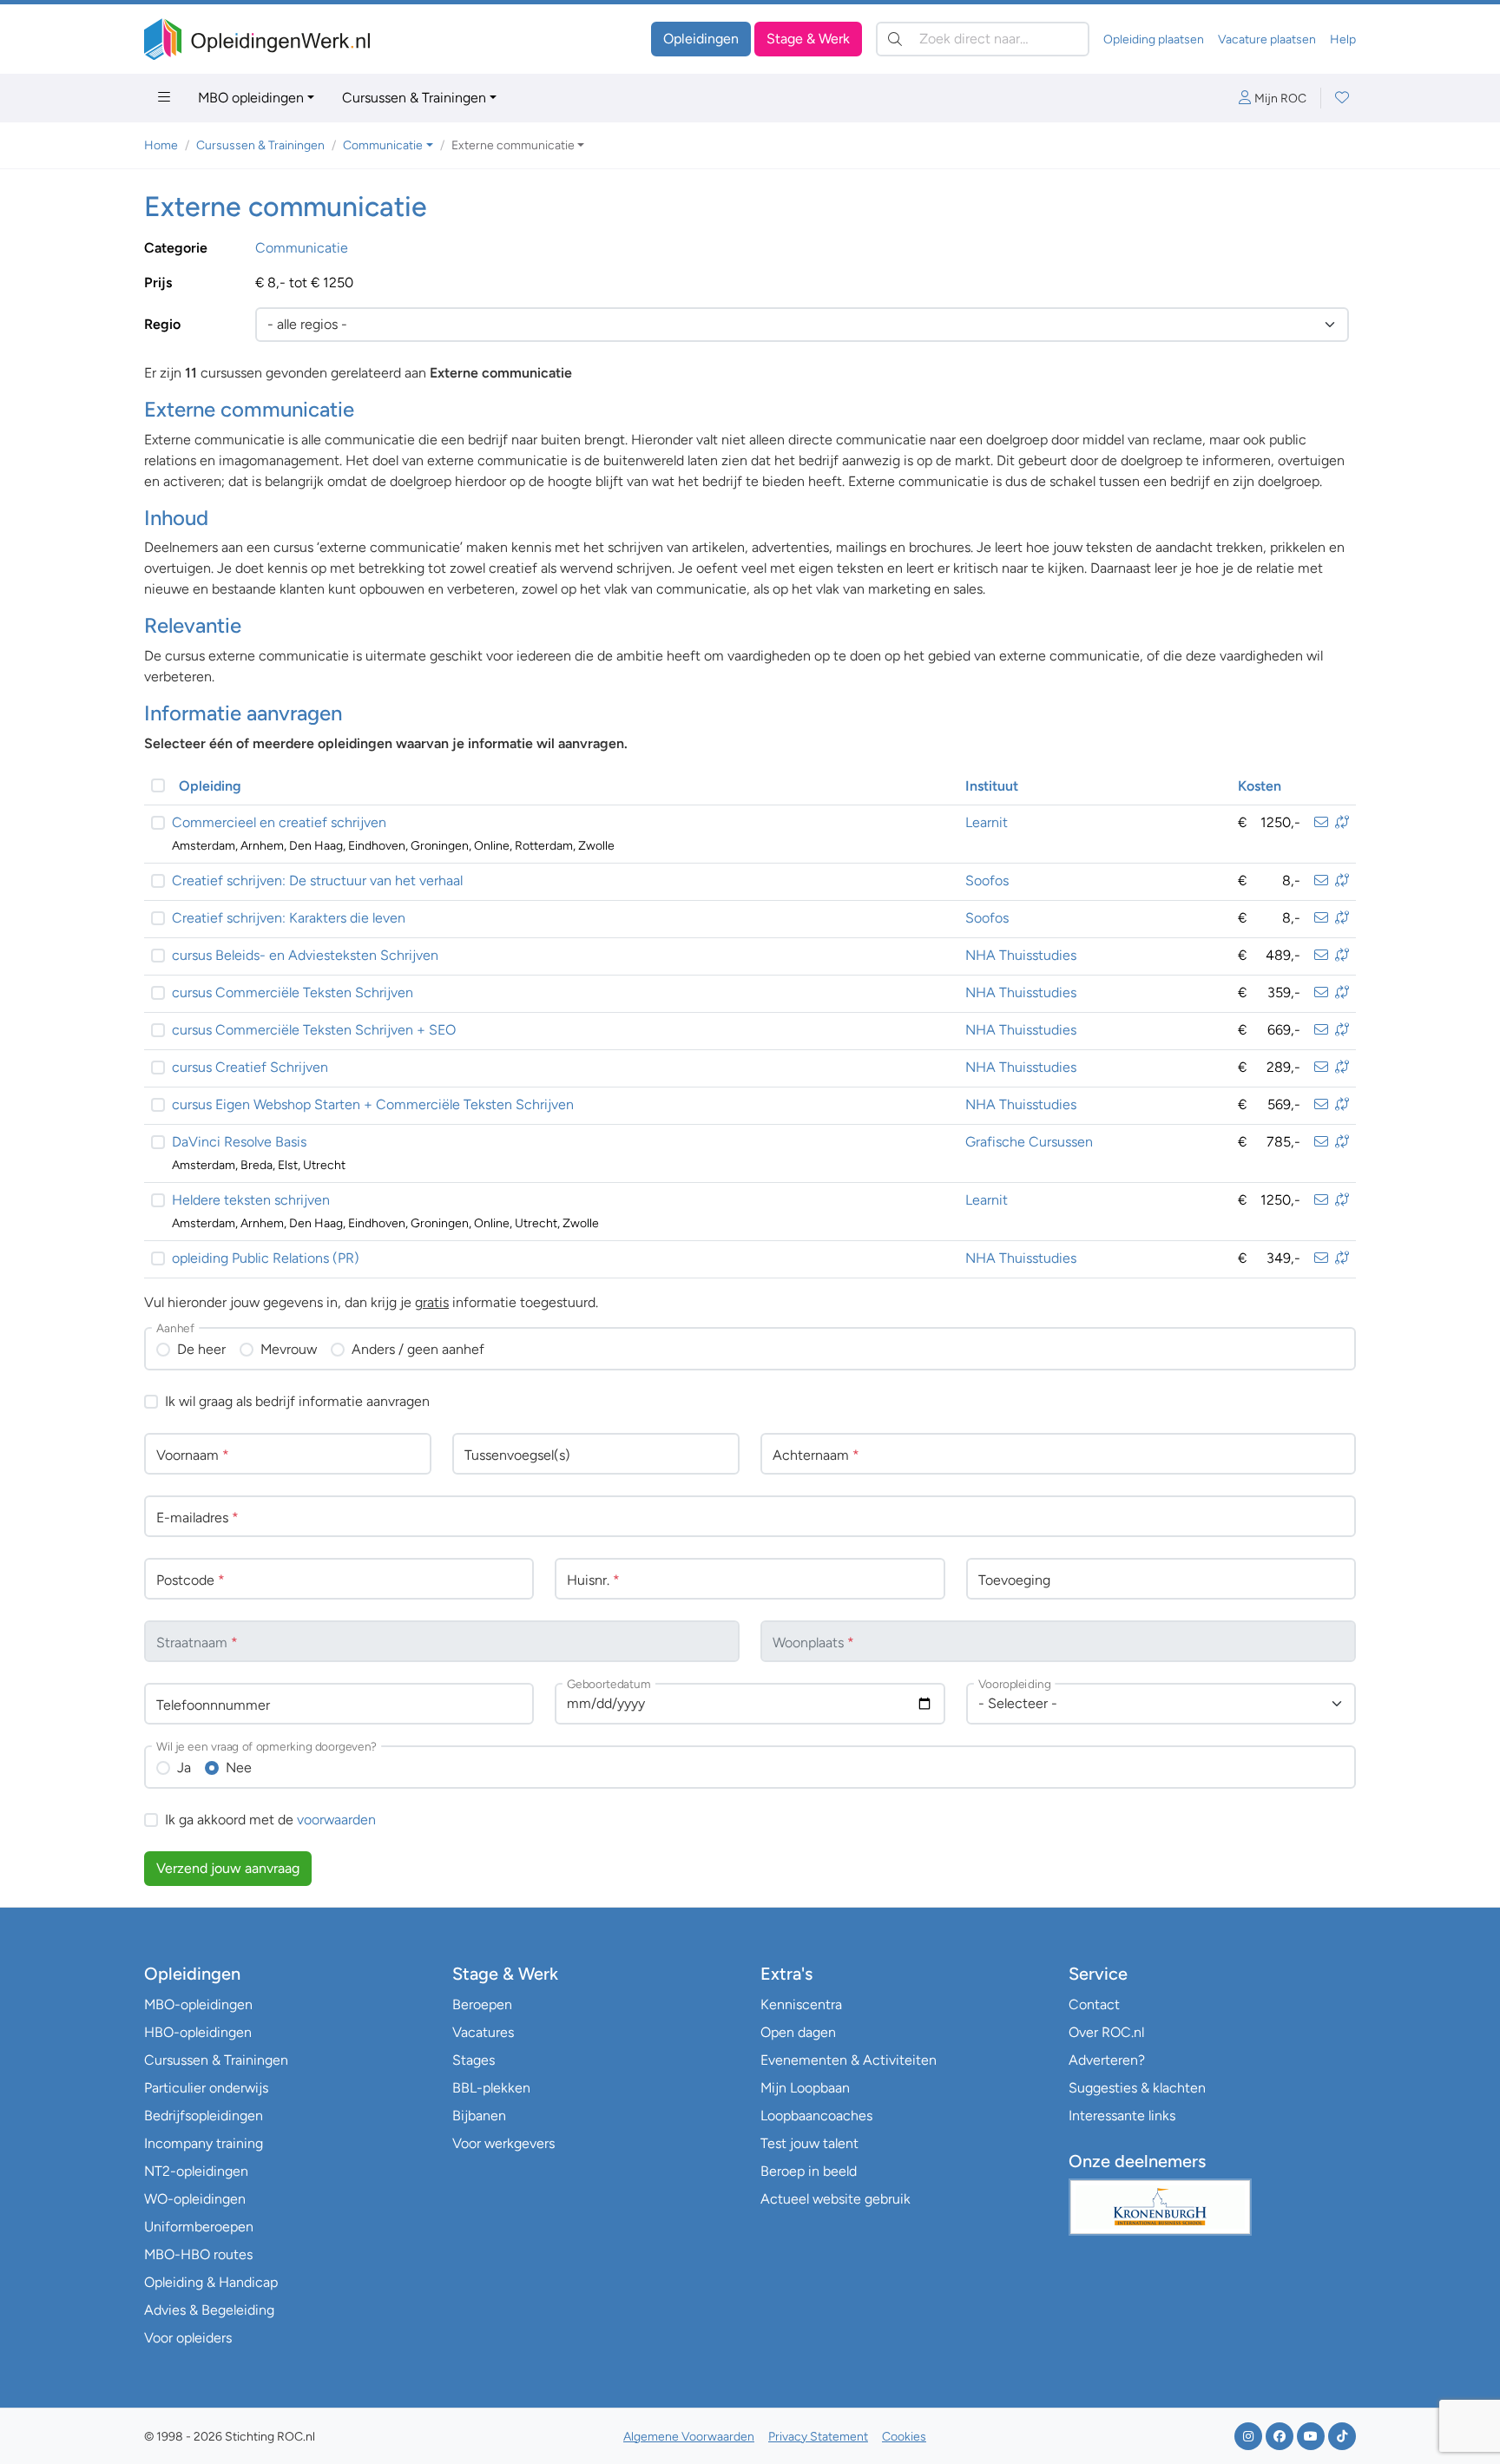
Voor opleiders (188, 2338)
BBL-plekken (491, 2088)
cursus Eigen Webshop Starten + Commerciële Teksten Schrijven (373, 1104)
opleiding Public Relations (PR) (266, 1258)
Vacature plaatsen (1267, 39)
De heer (201, 1349)
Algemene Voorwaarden (689, 2437)
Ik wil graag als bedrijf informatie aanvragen (297, 1401)
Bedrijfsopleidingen (204, 2116)
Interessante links (1122, 2116)
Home (161, 145)
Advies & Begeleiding (209, 2310)
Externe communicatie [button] (513, 145)
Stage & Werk (808, 39)
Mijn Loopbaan (805, 2088)
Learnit (987, 822)
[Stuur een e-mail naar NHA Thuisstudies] (1321, 955)
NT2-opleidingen (196, 2171)
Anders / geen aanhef (418, 1349)
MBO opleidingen (251, 98)
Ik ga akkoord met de (270, 1820)
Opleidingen (701, 39)
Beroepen (482, 2004)
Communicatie (302, 248)
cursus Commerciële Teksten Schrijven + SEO (314, 1030)
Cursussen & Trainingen (414, 98)
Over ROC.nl (1106, 2032)
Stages (474, 2060)
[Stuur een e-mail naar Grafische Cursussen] (1321, 1142)
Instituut (992, 786)
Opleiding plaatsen (1154, 39)
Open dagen (798, 2032)
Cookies (904, 2437)
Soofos (987, 880)
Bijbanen (479, 2116)
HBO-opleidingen (198, 2032)
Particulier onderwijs (206, 2088)
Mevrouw (289, 1349)
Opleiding (210, 786)
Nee (239, 1768)
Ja (184, 1768)
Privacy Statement (818, 2437)
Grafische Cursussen (1029, 1142)
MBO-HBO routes (198, 2254)
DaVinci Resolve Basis (239, 1142)
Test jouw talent (809, 2143)
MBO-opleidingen (198, 2004)
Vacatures (483, 2032)
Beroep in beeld (809, 2171)
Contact (1094, 2004)
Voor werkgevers (503, 2143)
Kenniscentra (801, 2004)
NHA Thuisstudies (1021, 955)
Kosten (1260, 786)
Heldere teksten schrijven (251, 1200)
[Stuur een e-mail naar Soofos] (1321, 880)
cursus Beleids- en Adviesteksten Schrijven (305, 955)
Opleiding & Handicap (211, 2282)
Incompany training (204, 2143)
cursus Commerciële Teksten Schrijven (293, 992)
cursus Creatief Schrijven (250, 1067)
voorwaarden (336, 1820)
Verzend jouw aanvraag (228, 1868)
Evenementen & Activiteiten (849, 2060)
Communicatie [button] (383, 145)
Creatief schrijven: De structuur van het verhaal (317, 880)
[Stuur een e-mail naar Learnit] (1321, 822)
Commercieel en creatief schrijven (279, 822)
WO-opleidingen (195, 2199)
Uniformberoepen (199, 2227)
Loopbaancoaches (816, 2116)
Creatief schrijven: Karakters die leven (289, 918)
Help (1343, 39)
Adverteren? (1107, 2060)
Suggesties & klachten (1137, 2088)
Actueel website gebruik (836, 2199)
